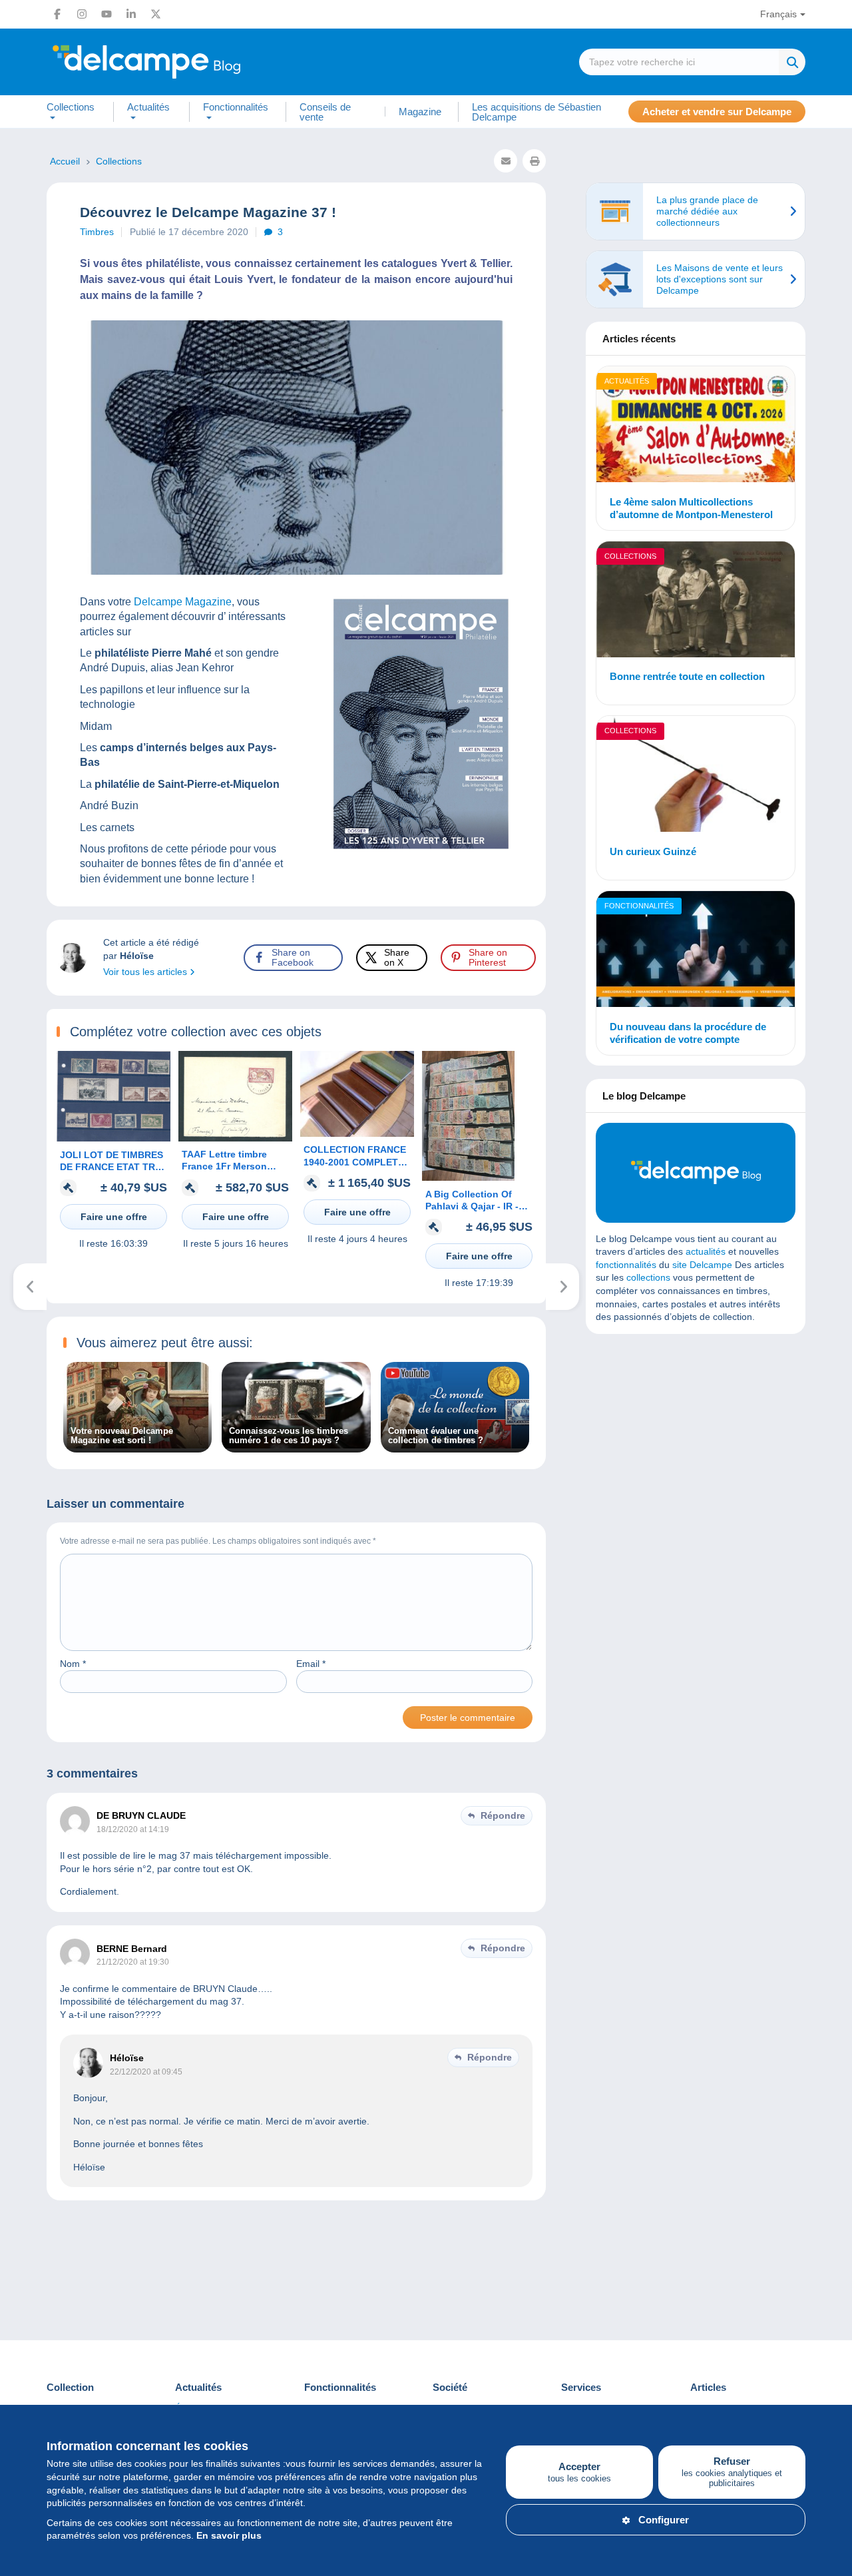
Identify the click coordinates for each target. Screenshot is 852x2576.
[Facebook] (57, 14)
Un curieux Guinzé (653, 851)
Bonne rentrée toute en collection (687, 676)
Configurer (664, 2520)
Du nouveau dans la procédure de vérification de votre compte (688, 1033)
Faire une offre (114, 1217)
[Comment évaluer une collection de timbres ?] (455, 1445)
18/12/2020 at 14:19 (133, 1829)
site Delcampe (702, 1265)
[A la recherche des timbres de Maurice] (30, 1287)
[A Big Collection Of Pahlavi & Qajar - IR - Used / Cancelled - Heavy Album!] (468, 1177)
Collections (630, 556)
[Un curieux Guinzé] (696, 776)
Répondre (503, 1815)
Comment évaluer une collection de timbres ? (436, 1436)
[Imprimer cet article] (534, 161)
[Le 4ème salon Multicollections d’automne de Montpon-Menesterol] (696, 426)
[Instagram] (82, 14)
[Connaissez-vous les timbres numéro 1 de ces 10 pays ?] (296, 1445)
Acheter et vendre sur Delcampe (717, 112)
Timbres (97, 232)
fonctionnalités (626, 1265)
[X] (156, 14)
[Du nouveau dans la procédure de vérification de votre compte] (696, 951)
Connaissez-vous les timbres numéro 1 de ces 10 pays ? (289, 1436)
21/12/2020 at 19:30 (133, 1962)
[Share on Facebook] (21, 915)
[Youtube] (106, 14)
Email (311, 1664)
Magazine (420, 112)
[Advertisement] (696, 1441)
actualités (706, 1251)
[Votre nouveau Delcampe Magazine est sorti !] (137, 1445)
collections (648, 1277)
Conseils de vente (325, 112)
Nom (73, 1664)
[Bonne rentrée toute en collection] (696, 601)
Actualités (627, 381)
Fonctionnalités (639, 906)
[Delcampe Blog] (176, 62)
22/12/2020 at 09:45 (146, 2072)
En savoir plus (229, 2535)
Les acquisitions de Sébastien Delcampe (536, 112)
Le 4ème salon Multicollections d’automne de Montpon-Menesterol (691, 508)
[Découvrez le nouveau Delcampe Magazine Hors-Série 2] (563, 1287)
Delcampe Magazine (183, 602)
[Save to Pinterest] (21, 979)
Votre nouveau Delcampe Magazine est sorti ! (122, 1436)
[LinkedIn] (131, 14)
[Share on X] (21, 947)
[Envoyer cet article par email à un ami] (506, 161)
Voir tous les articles (146, 972)
